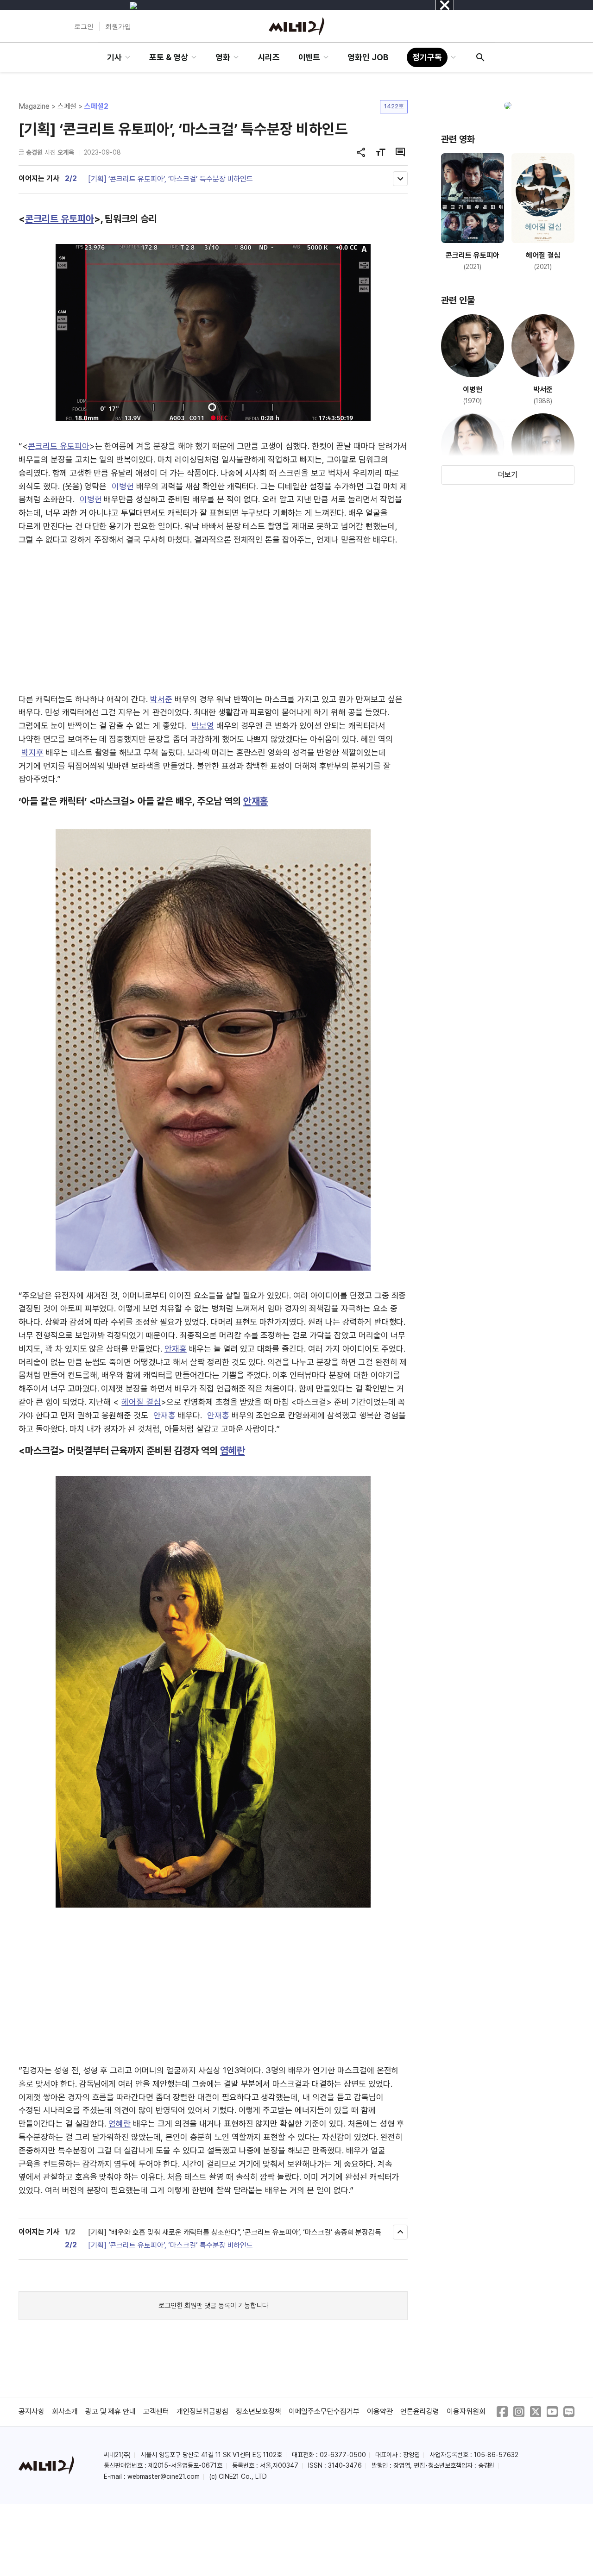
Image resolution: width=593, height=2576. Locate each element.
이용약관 (380, 2411)
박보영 (203, 726)
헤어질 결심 (141, 1402)
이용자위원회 (466, 2411)
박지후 (32, 752)
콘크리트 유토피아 (60, 219)
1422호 (394, 106)
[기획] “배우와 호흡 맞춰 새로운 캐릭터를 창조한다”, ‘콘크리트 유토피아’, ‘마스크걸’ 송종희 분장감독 (235, 2232)
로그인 (84, 26)
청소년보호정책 (259, 2411)
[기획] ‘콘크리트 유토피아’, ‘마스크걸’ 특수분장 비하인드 (171, 179)
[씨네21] (296, 26)
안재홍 (256, 801)
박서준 (161, 699)
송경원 (34, 152)
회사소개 (65, 2411)
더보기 (508, 475)
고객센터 (156, 2411)
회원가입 (118, 26)
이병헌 (123, 486)
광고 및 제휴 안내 (111, 2411)
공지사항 (32, 2411)
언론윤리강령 (420, 2411)
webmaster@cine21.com (164, 2476)
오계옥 (66, 152)
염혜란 (233, 1450)
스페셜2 (96, 106)
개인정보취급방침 (202, 2411)
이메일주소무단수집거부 (324, 2411)
